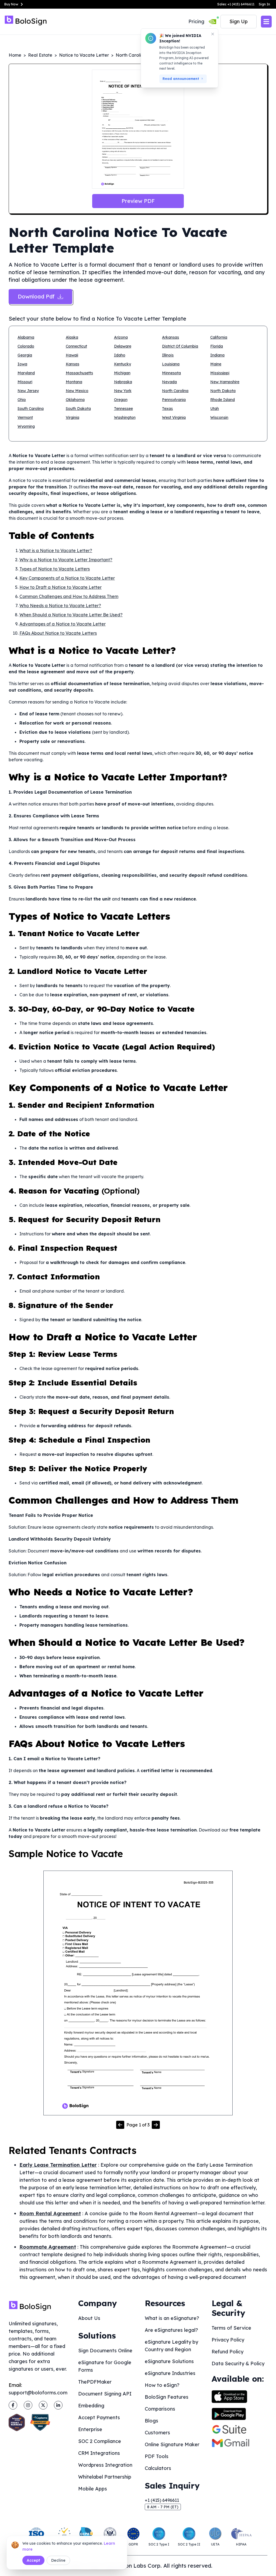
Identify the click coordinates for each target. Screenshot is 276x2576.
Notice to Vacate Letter (84, 55)
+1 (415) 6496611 (162, 2500)
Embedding (91, 2406)
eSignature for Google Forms (105, 2366)
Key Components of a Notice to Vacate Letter (67, 578)
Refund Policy (227, 2352)
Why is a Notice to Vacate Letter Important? (66, 560)
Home (15, 55)
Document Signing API (105, 2394)
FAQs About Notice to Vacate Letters (58, 633)
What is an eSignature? (172, 2318)
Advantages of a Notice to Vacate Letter (63, 624)
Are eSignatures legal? (171, 2330)
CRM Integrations (99, 2453)
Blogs (151, 2421)
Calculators (158, 2468)
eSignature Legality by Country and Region (171, 2346)
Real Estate (40, 55)
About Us (89, 2318)
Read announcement (181, 79)
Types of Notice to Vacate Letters (55, 569)
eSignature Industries (170, 2373)
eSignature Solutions (169, 2361)
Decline (58, 2560)
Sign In (264, 4)
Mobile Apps (93, 2489)
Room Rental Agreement (50, 2213)
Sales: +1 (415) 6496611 (236, 4)
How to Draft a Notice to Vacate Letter (61, 587)
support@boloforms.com (38, 2393)
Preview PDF (138, 201)
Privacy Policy (228, 2340)
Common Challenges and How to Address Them (69, 596)
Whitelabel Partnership (105, 2477)
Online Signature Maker (172, 2444)
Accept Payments (99, 2417)
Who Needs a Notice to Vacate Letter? (60, 606)
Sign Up (239, 21)
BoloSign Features (167, 2397)
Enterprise (90, 2429)
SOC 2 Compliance (100, 2441)
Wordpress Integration (105, 2465)
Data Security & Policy (238, 2363)
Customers (157, 2433)
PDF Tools (157, 2456)
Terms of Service (231, 2328)
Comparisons (160, 2409)
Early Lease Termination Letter (58, 2165)
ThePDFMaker (95, 2382)
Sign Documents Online (105, 2351)
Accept (33, 2560)
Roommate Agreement (48, 2247)
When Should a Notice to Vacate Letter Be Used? (71, 615)
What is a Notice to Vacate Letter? (56, 550)
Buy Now (11, 4)
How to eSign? (162, 2385)
